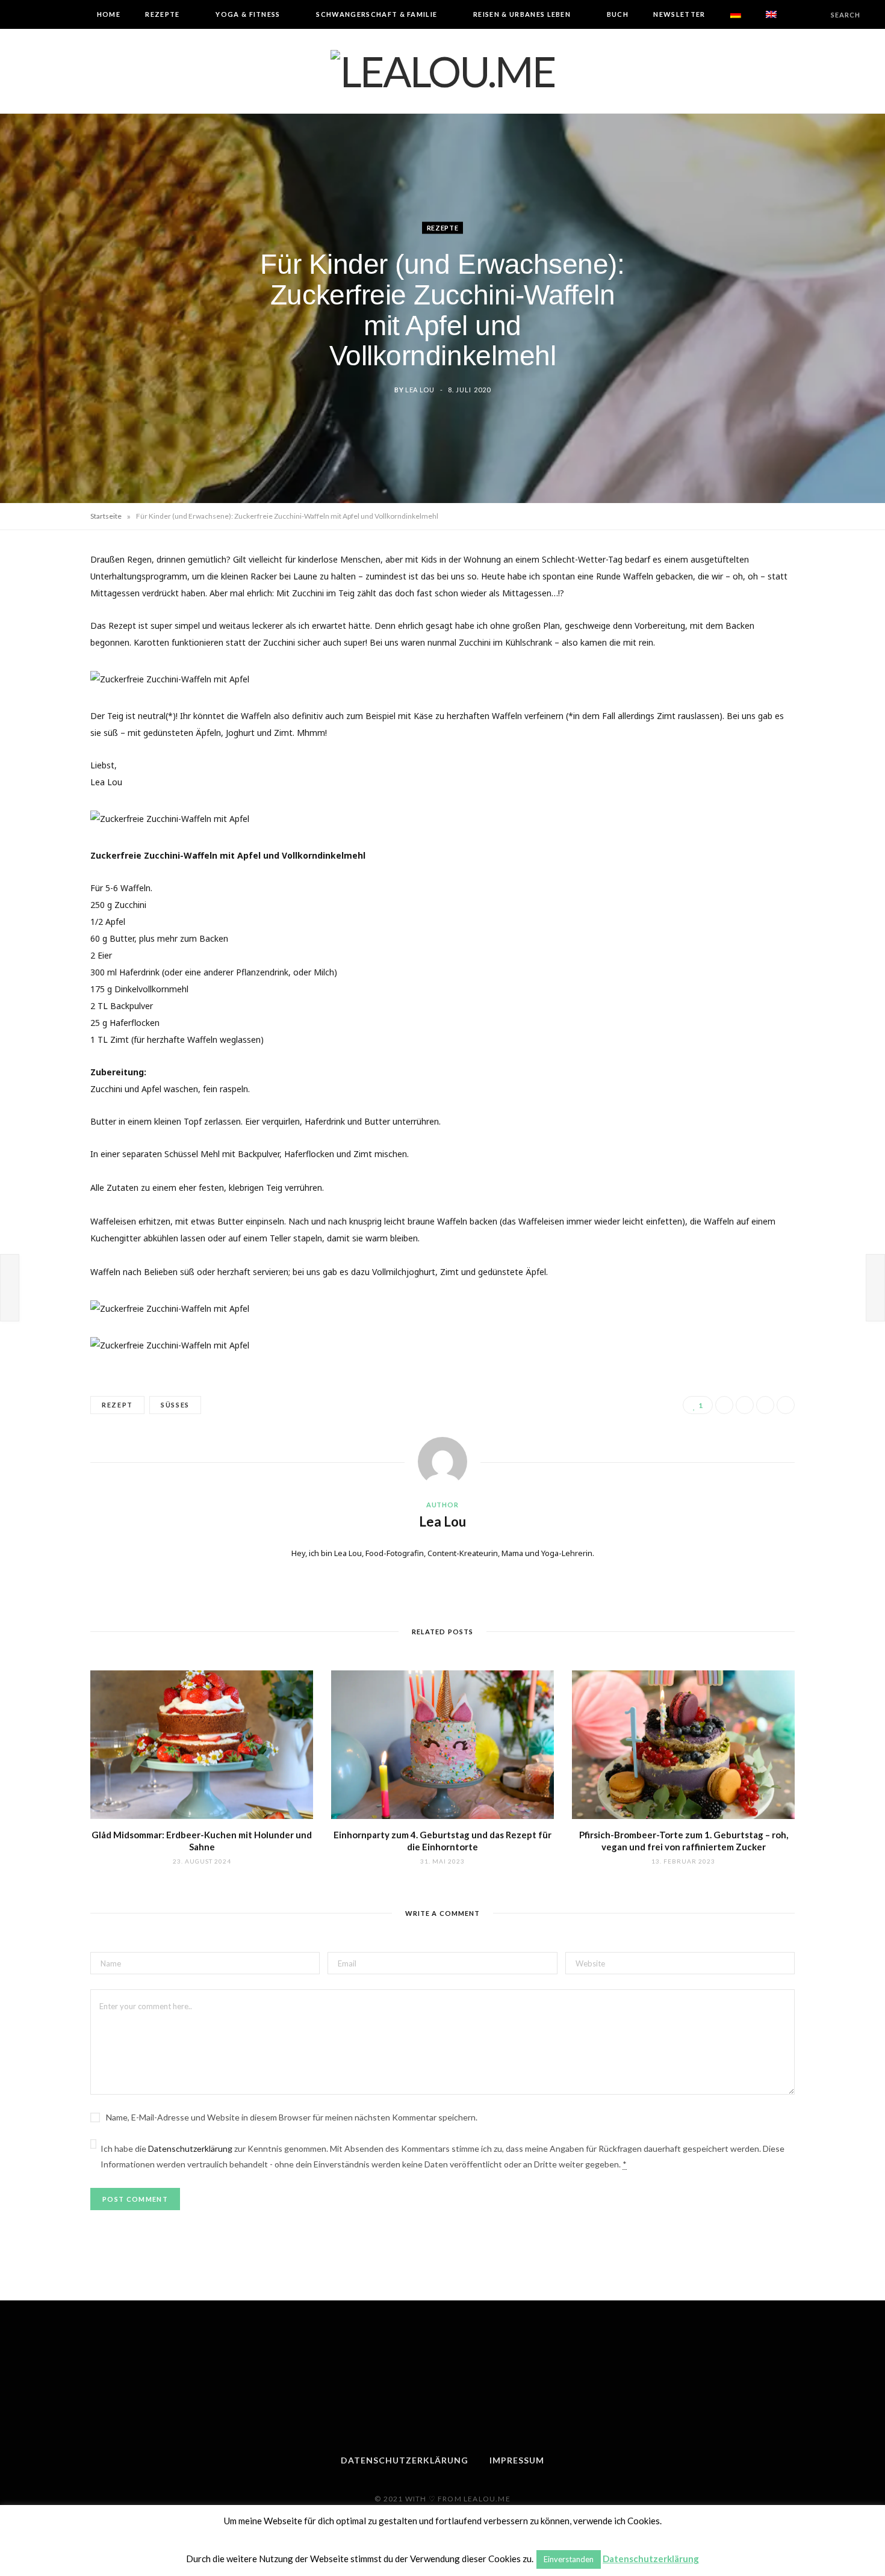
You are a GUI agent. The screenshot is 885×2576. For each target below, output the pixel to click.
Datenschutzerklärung (190, 2148)
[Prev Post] (10, 1288)
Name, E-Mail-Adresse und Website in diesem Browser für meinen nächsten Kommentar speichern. (292, 2117)
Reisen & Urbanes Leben (522, 14)
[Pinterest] (765, 1405)
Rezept (117, 1405)
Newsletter (679, 14)
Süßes (175, 1405)
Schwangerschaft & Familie (377, 14)
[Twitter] (745, 1405)
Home (109, 14)
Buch (618, 14)
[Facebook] (724, 1405)
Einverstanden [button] (569, 2559)
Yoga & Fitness (248, 14)
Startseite (106, 516)
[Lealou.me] (443, 71)
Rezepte (162, 14)
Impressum (517, 2460)
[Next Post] (875, 1288)
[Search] (821, 15)
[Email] (786, 1405)
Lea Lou (420, 389)
